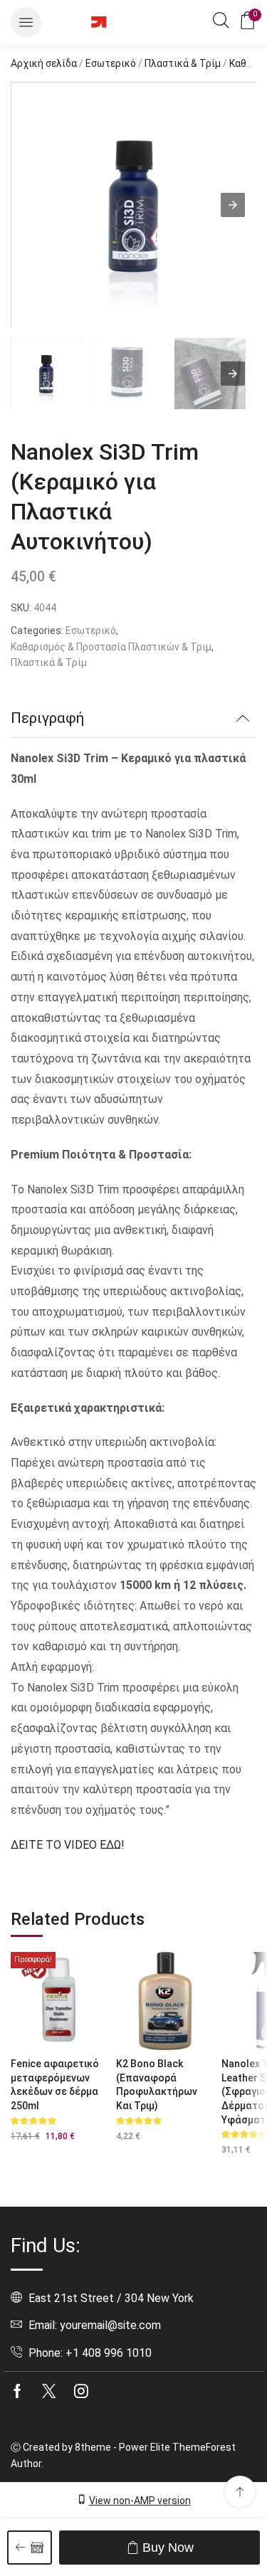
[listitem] (46, 376)
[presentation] (233, 374)
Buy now (168, 2548)
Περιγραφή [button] (47, 718)
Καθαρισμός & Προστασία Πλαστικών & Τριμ (111, 647)
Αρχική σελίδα (44, 63)
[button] (26, 22)
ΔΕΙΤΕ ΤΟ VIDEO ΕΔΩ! (67, 1845)
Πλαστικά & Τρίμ (183, 63)
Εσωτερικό (111, 63)
